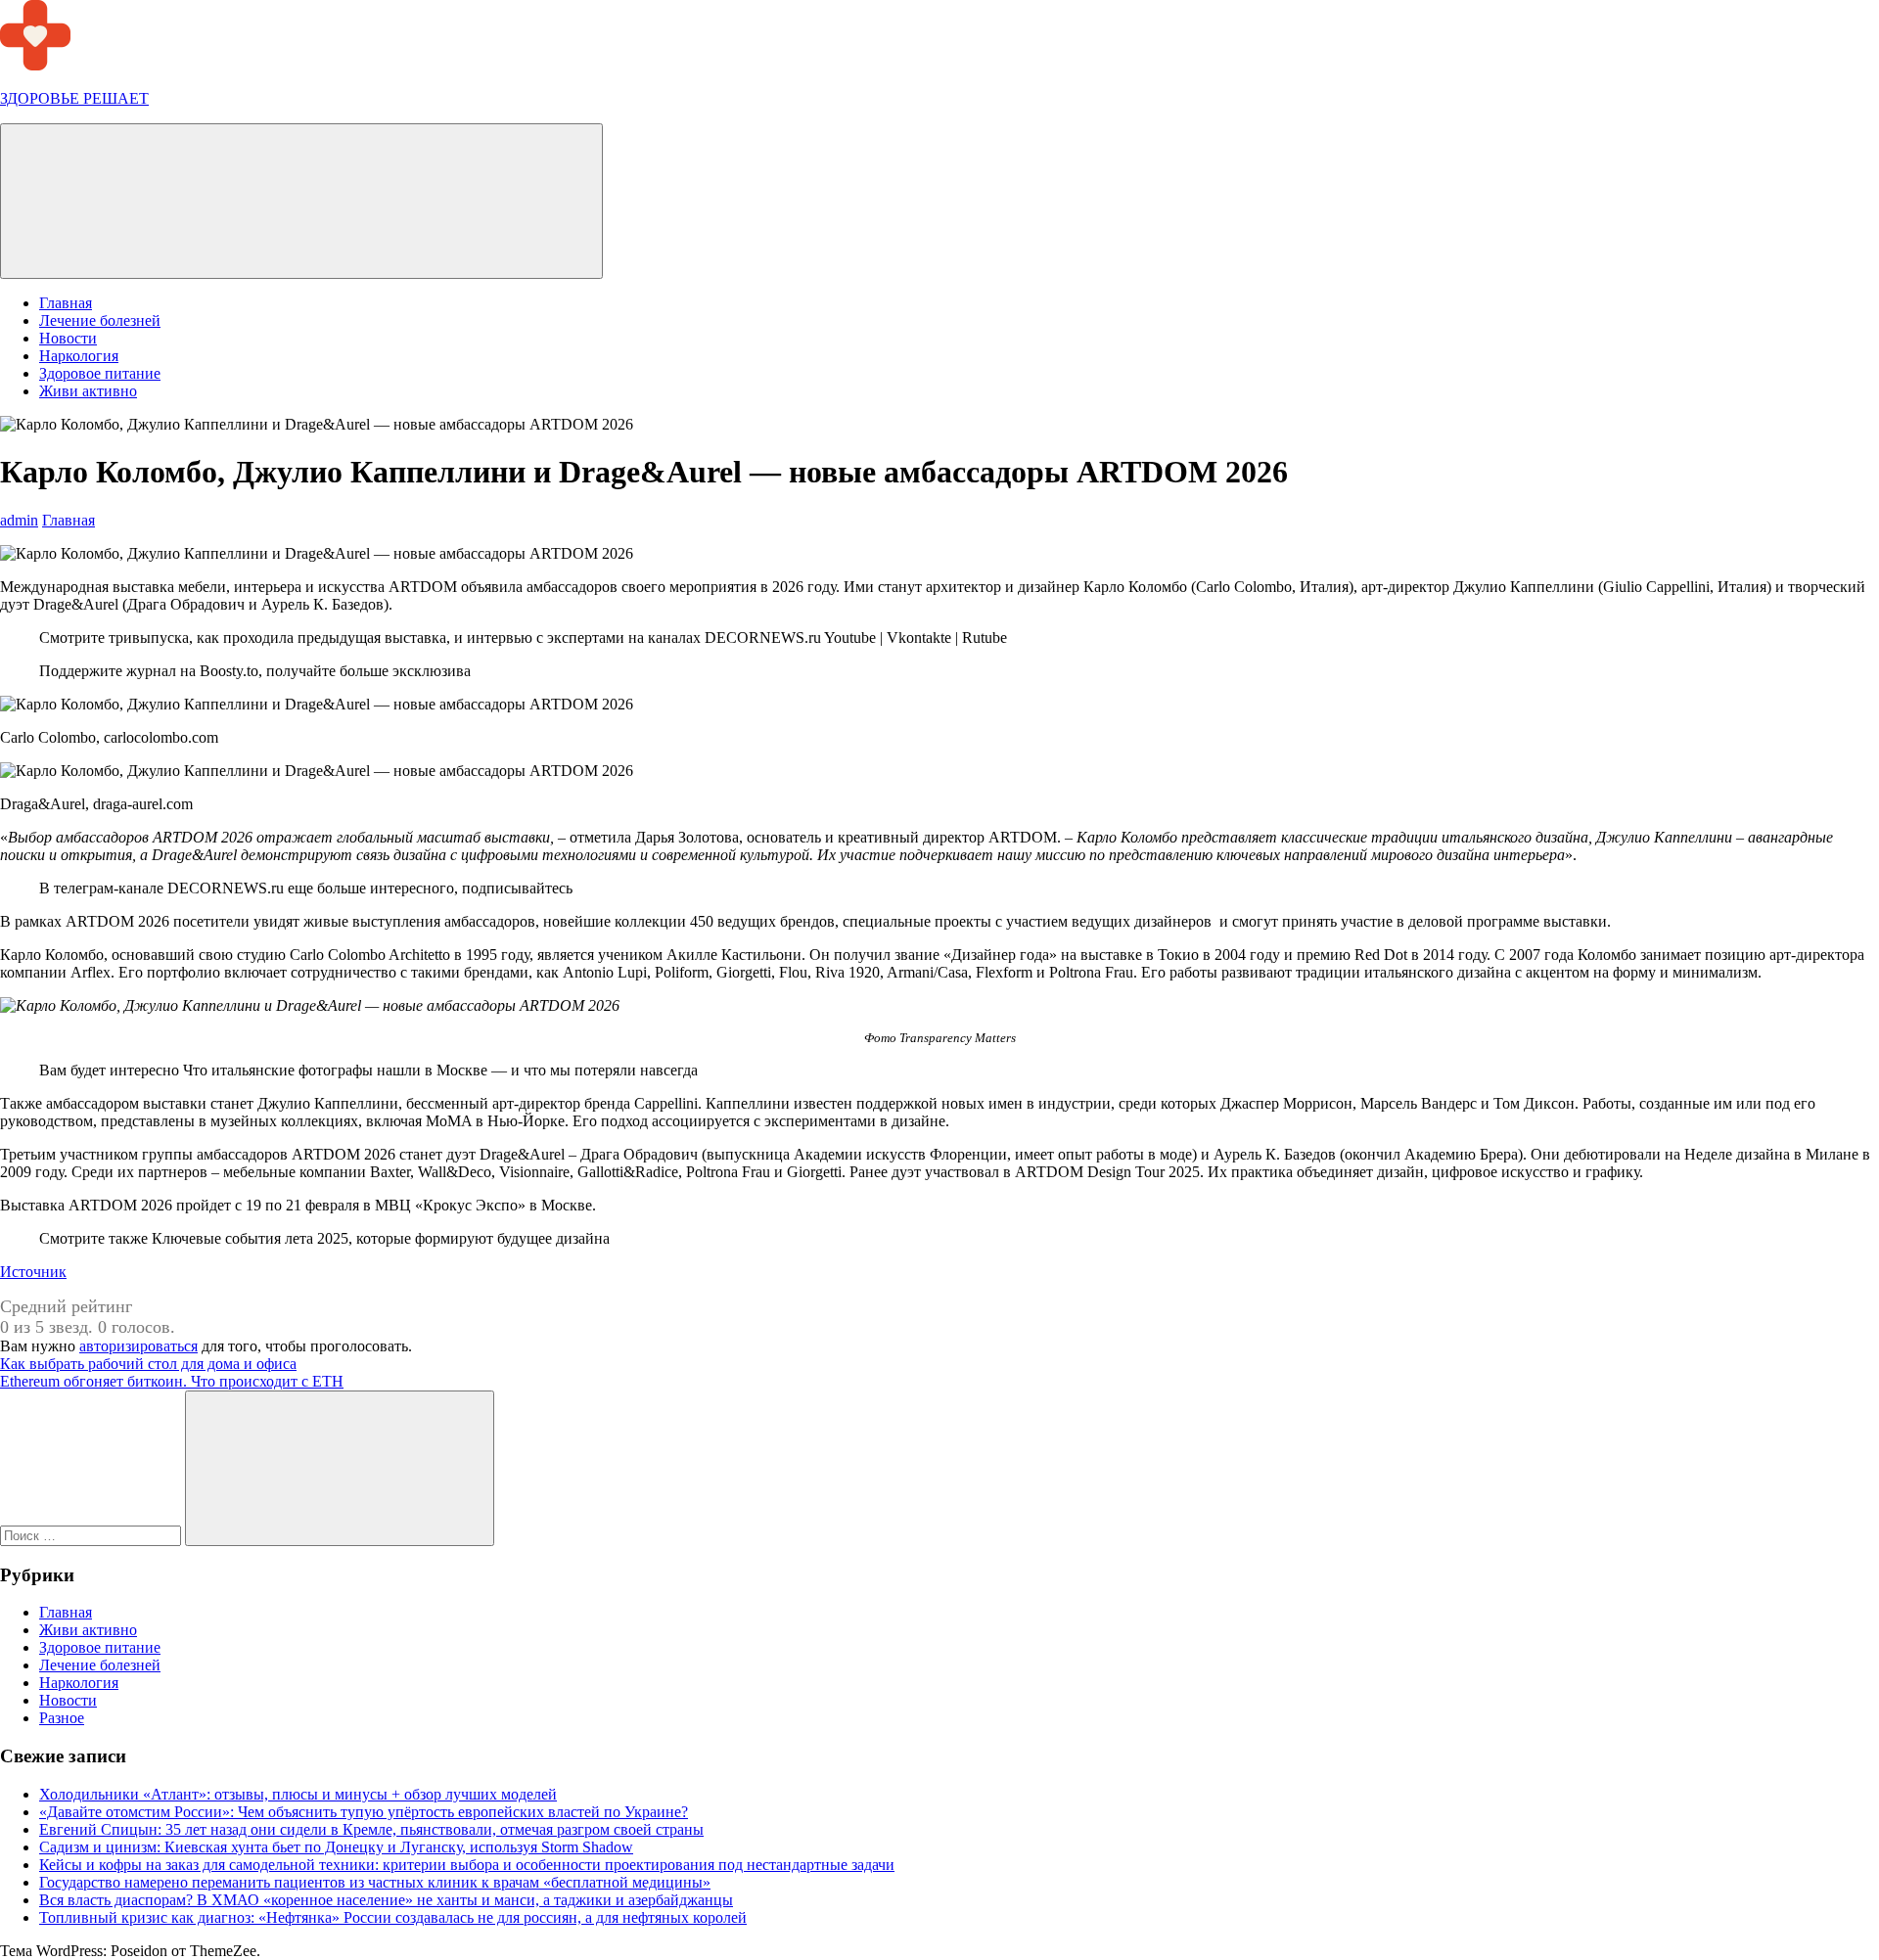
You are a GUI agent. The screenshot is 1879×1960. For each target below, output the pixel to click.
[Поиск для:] (92, 1535)
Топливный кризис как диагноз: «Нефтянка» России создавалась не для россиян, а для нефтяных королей (393, 1917)
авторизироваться (138, 1346)
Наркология (79, 356)
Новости (68, 338)
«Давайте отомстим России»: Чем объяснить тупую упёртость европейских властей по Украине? (364, 1812)
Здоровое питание (100, 373)
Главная (66, 303)
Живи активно (88, 391)
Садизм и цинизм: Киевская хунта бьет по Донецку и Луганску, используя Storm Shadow (336, 1847)
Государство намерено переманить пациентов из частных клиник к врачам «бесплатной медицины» (375, 1882)
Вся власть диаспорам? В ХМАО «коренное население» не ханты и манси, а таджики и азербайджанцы (386, 1900)
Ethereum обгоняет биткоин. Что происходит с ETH (172, 1381)
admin (19, 520)
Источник (33, 1272)
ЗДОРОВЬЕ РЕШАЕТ (74, 98)
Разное (62, 1718)
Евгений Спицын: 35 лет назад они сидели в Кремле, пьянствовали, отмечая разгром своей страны (371, 1829)
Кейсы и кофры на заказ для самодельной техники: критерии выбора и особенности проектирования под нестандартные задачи (467, 1865)
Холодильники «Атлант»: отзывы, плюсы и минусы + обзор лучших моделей (298, 1794)
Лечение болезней (100, 320)
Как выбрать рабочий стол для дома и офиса (148, 1364)
